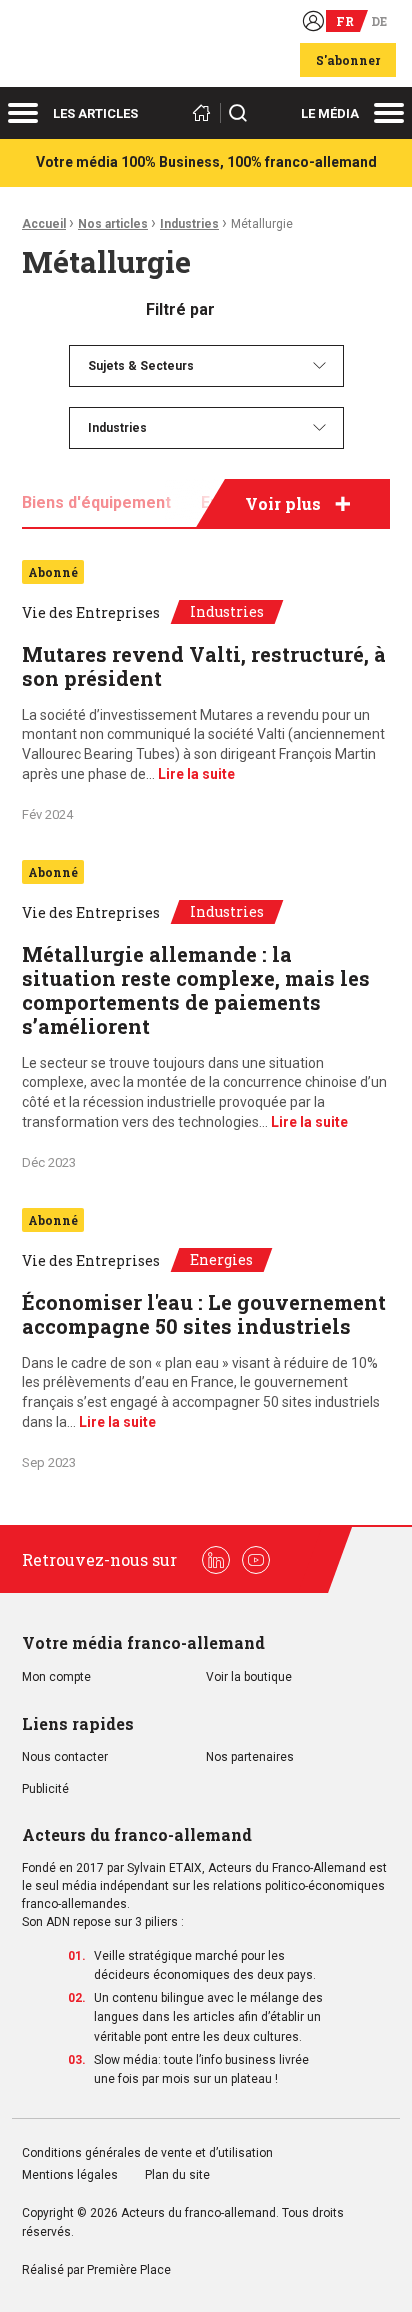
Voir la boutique (249, 1677)
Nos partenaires (250, 1757)
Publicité (45, 1789)
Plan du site (177, 2175)
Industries (189, 224)
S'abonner (348, 60)
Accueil (44, 224)
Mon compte (56, 1677)
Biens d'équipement (96, 502)
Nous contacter (65, 1757)
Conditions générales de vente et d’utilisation (149, 2153)
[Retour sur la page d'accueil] (205, 113)
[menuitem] (206, 366)
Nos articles (113, 224)
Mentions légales (70, 2175)
